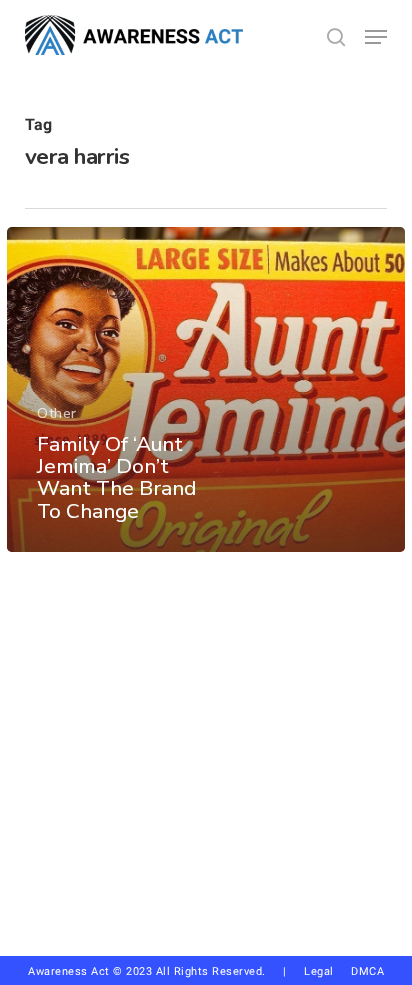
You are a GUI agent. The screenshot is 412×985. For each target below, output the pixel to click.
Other (57, 413)
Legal (319, 971)
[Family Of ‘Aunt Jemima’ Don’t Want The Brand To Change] (206, 389)
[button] (376, 37)
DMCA (367, 971)
